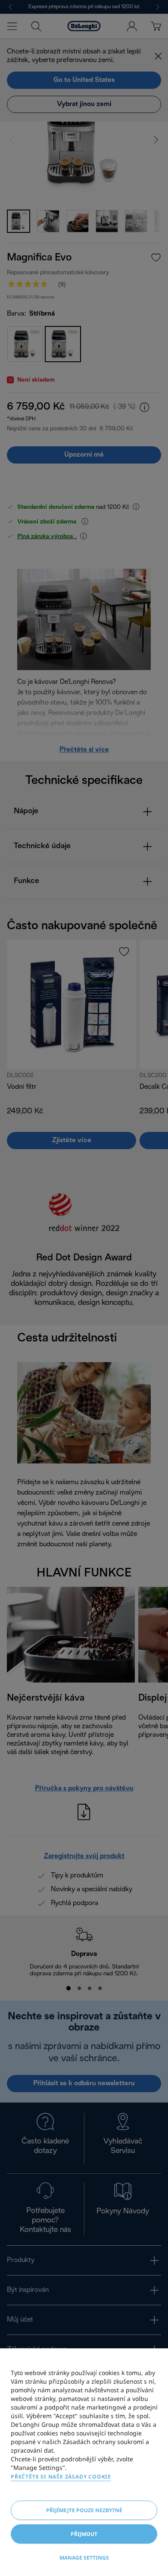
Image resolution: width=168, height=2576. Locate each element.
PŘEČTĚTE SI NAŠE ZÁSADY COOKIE (61, 2477)
